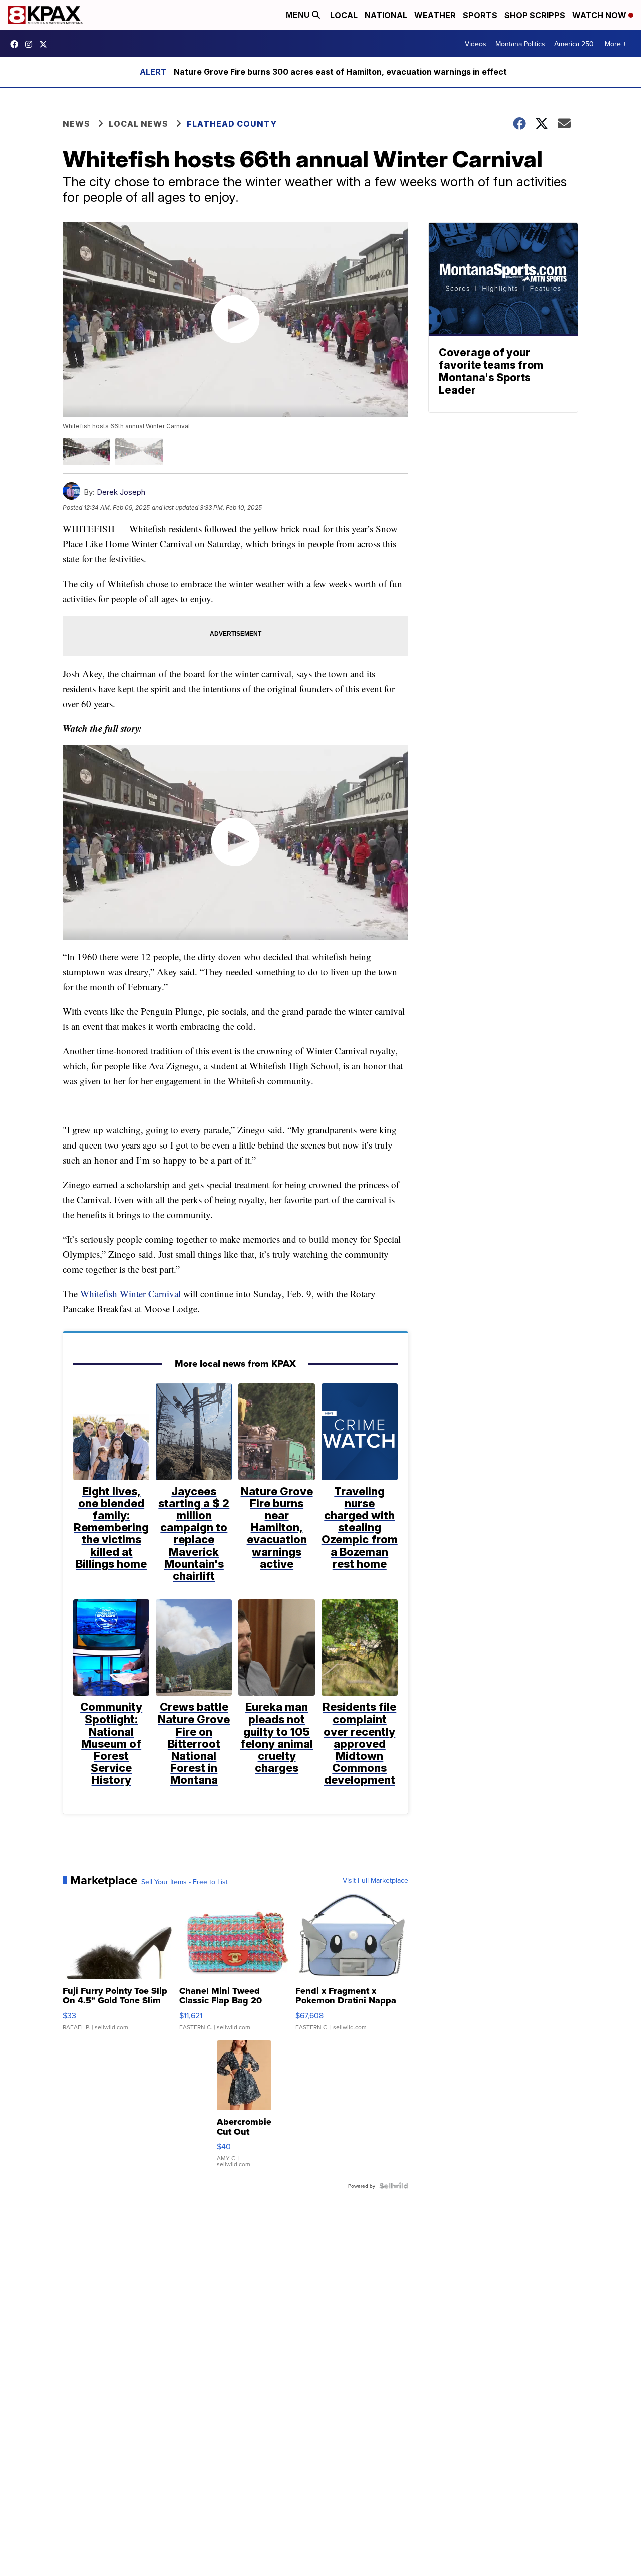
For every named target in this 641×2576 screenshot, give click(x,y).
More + (616, 44)
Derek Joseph (121, 492)
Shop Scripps (535, 15)
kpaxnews (46, 44)
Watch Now (600, 15)
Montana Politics (520, 44)
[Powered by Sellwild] (394, 2186)
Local (344, 15)
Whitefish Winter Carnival (132, 1294)
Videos (475, 44)
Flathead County (232, 124)
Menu (299, 15)
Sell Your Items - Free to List (185, 1882)
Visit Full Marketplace (375, 1880)
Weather (435, 15)
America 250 (574, 44)
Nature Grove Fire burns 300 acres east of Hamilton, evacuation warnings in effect (340, 72)
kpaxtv (17, 44)
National (386, 15)
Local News (138, 124)
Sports (480, 15)
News (76, 124)
